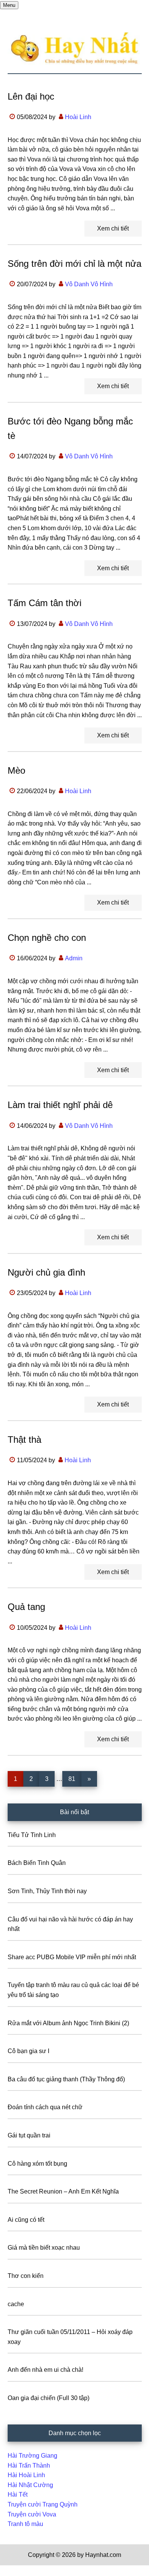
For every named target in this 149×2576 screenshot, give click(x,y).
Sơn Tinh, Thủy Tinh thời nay (47, 1891)
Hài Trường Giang (32, 2456)
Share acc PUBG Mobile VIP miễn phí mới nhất (72, 1957)
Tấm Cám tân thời (45, 603)
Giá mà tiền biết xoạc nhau (44, 2248)
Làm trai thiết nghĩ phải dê (60, 1105)
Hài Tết (18, 2495)
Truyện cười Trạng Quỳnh (43, 2504)
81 (75, 1779)
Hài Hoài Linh (26, 2475)
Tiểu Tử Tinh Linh (32, 1835)
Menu (9, 5)
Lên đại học (31, 96)
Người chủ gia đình (46, 1272)
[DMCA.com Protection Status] (19, 2571)
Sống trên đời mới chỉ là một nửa (74, 264)
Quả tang (26, 1607)
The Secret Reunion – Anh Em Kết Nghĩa (63, 2191)
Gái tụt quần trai (29, 2135)
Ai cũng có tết (26, 2220)
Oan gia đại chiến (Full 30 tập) (49, 2398)
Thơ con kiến (26, 2276)
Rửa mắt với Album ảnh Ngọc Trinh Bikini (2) (68, 2023)
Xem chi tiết (113, 228)
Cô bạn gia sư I (28, 2051)
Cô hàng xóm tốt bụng (37, 2164)
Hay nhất (75, 48)
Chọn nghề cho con (47, 938)
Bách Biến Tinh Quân (37, 1863)
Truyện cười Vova (32, 2514)
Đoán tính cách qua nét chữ (45, 2107)
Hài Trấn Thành (29, 2466)
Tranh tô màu (25, 2524)
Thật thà (24, 1440)
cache (16, 2304)
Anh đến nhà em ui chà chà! (45, 2370)
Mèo (16, 770)
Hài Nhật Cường (30, 2485)
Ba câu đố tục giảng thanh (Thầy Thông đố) (66, 2079)
